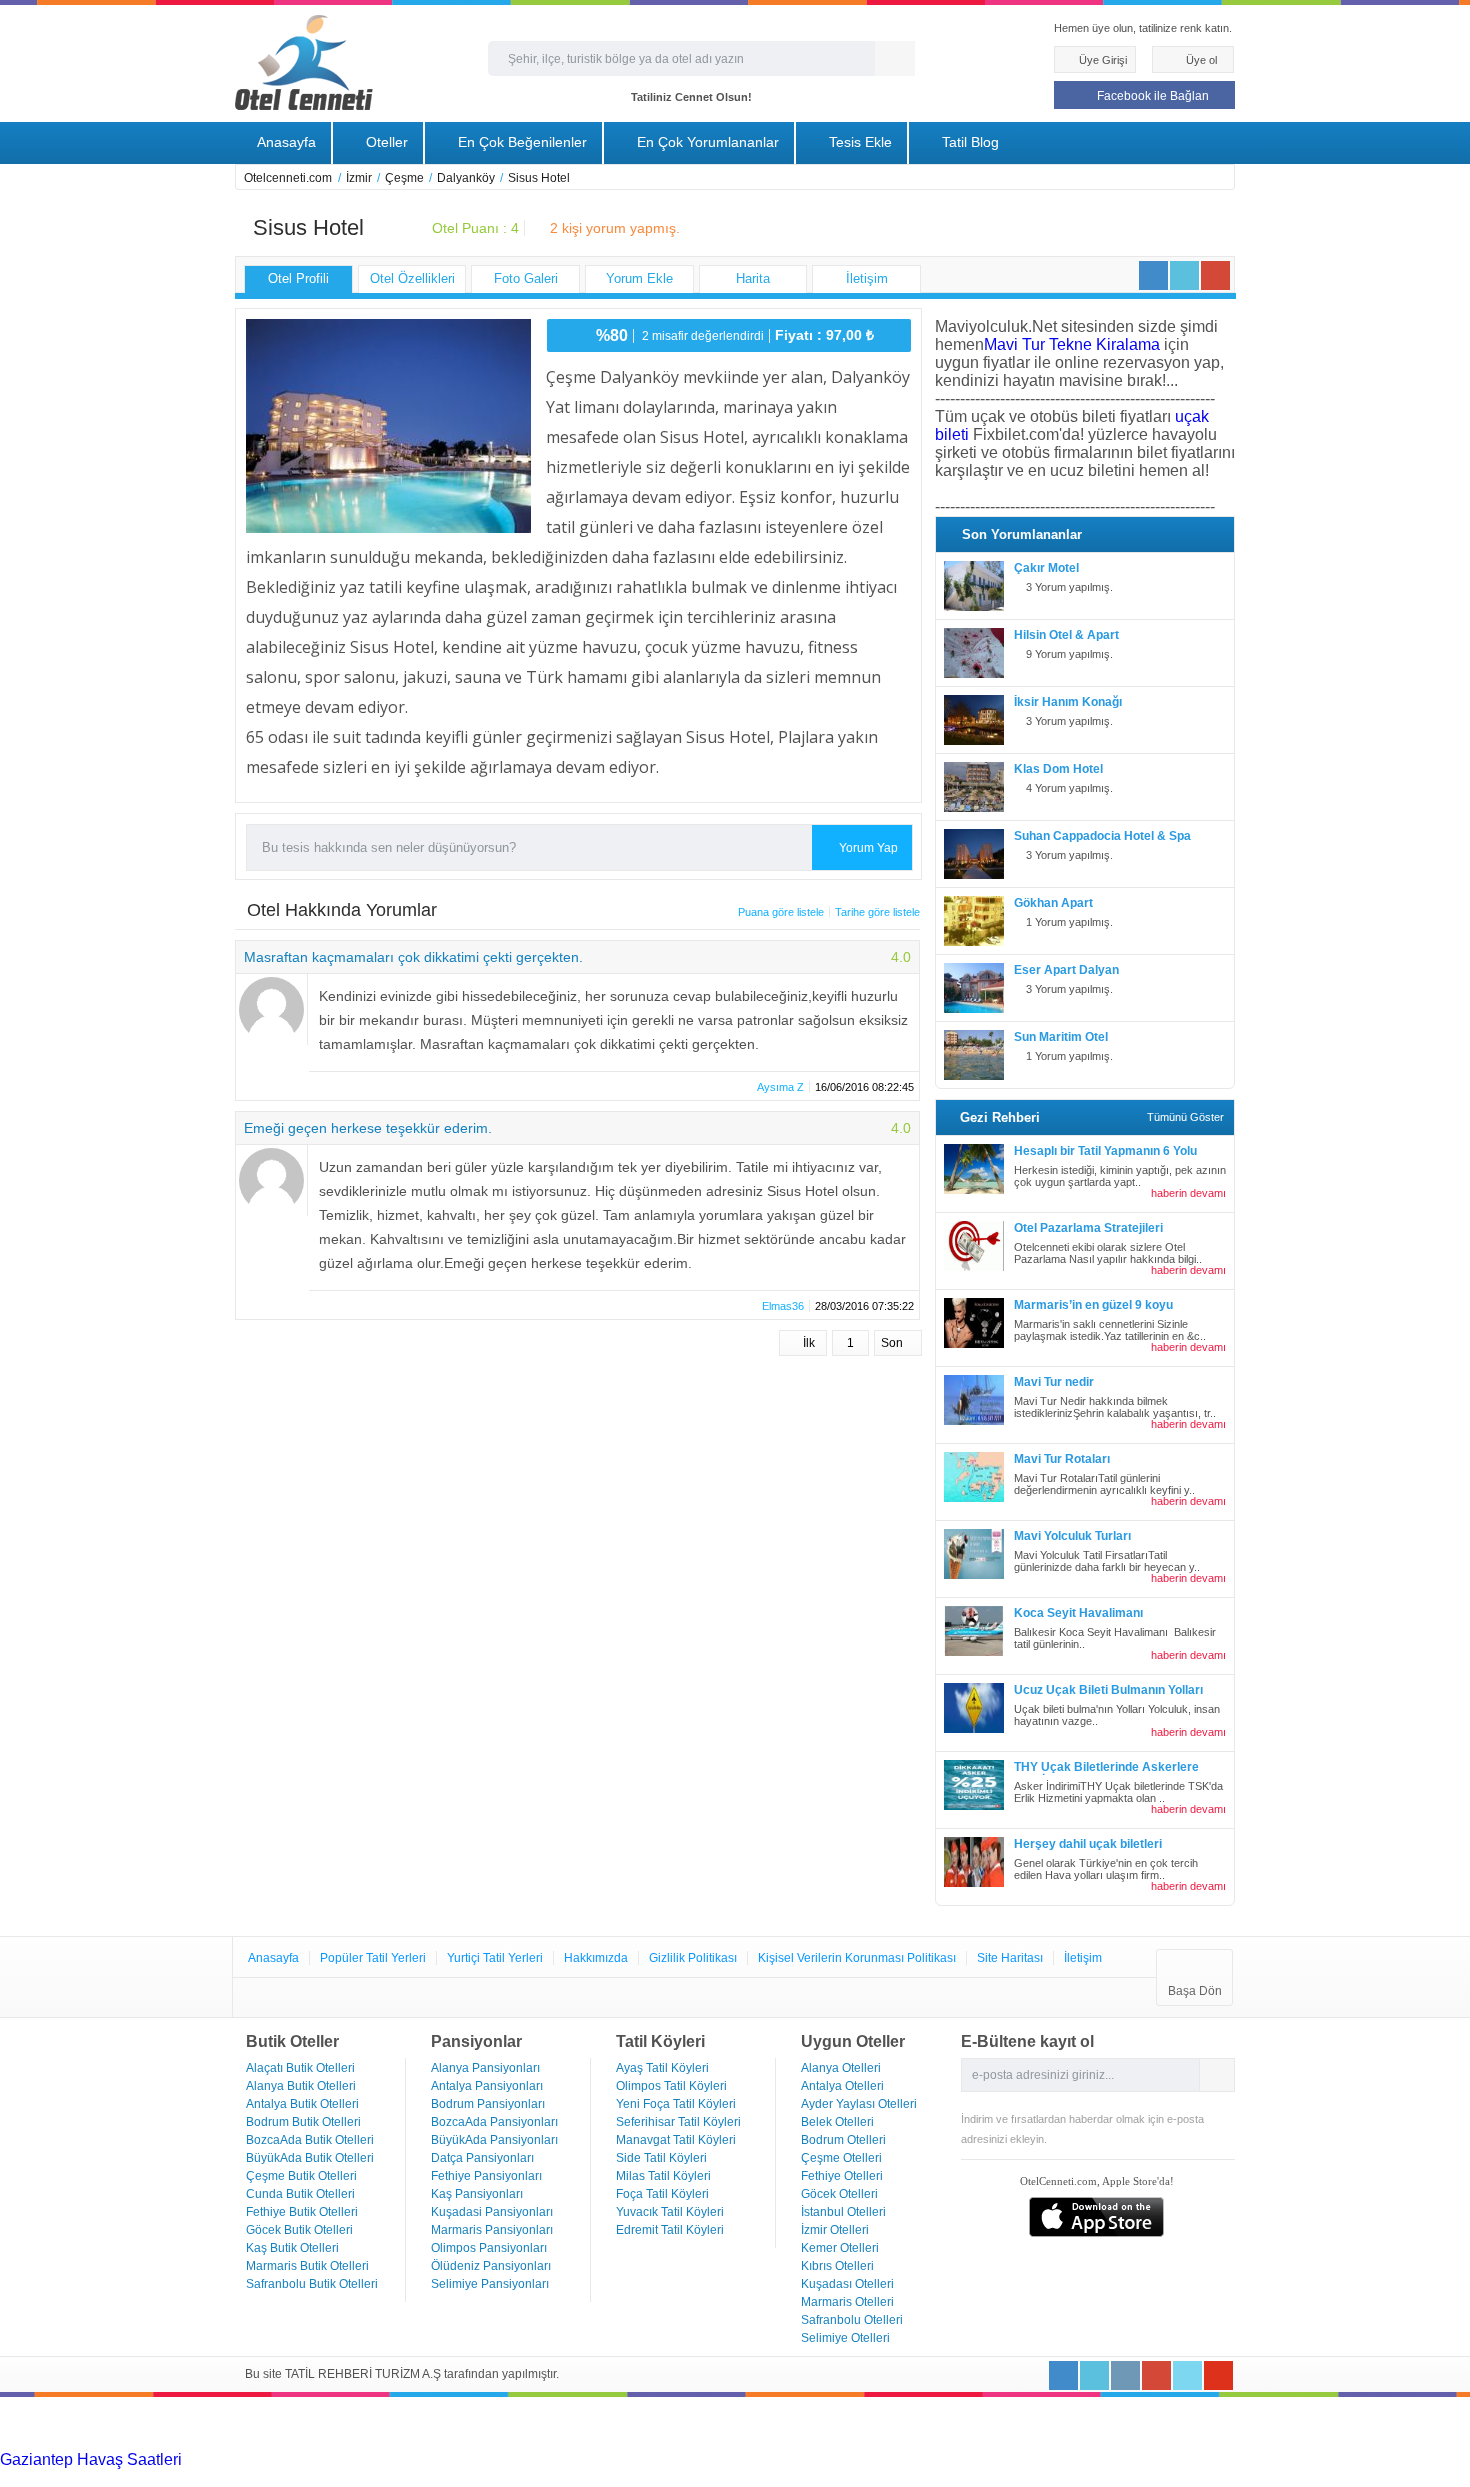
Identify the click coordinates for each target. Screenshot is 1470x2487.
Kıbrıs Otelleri (837, 2266)
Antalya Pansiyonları (487, 2086)
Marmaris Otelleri (847, 2302)
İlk (807, 1343)
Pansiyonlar (476, 2041)
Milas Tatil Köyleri (663, 2176)
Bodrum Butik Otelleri (303, 2122)
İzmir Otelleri (835, 2230)
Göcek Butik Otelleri (299, 2230)
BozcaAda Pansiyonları (494, 2122)
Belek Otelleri (837, 2122)
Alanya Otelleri (841, 2068)
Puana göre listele (781, 912)
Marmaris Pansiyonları (492, 2230)
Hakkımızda (596, 1958)
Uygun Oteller (853, 2041)
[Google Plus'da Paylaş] (1215, 275)
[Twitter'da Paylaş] (1184, 275)
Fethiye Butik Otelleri (302, 2212)
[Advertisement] (150, 2422)
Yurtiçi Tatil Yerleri (495, 1958)
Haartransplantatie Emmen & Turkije (985, 2477)
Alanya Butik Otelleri (301, 2086)
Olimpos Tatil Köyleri (671, 2086)
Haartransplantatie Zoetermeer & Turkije (190, 2477)
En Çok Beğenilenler (520, 142)
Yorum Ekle (639, 278)
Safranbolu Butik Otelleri (312, 2284)
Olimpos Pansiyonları (489, 2248)
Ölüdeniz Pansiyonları (491, 2266)
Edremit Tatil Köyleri (670, 2230)
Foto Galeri (526, 278)
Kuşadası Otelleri (847, 2284)
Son (893, 1343)
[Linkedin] (1125, 2375)
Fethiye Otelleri (842, 2176)
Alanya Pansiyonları (485, 2068)
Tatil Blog (968, 142)
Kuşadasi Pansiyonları (492, 2212)
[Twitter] (1094, 2375)
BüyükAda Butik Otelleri (310, 2158)
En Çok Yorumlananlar (706, 142)
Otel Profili (298, 278)
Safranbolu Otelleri (852, 2320)
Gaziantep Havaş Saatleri (91, 2459)
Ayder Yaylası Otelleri (859, 2104)
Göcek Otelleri (839, 2194)
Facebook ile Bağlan (1151, 96)
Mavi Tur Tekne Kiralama (1072, 344)
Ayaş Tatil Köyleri (662, 2068)
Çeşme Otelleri (841, 2158)
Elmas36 (783, 1306)
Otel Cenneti (304, 62)
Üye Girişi (1101, 60)
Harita (753, 278)
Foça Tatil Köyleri (662, 2194)
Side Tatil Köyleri (661, 2158)
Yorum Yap (867, 848)
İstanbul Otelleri (843, 2212)
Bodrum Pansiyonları (488, 2104)
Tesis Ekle (858, 142)
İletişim (867, 278)
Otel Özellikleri (412, 278)
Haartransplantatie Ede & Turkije (1229, 2477)
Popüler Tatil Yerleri (373, 1958)
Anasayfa (285, 142)
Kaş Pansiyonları (477, 2194)
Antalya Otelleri (842, 2086)
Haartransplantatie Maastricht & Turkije (719, 2477)
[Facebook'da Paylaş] (1153, 275)
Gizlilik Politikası (693, 1958)
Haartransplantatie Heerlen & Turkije (562, 2459)
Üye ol (1200, 60)
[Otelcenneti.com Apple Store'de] (1096, 2231)
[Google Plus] (1156, 2375)
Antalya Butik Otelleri (302, 2104)
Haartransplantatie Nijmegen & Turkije (827, 2459)
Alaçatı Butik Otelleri (300, 2068)
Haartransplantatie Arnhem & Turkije (1091, 2459)
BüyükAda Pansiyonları (494, 2140)
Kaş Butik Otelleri (292, 2248)
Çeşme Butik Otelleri (301, 2176)
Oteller (385, 142)
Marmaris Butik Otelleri (307, 2266)
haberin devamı (1187, 1193)
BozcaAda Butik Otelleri (310, 2140)
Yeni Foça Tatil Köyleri (676, 2104)
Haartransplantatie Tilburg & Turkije (307, 2459)
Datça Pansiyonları (482, 2158)
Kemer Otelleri (840, 2248)
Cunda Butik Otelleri (300, 2194)
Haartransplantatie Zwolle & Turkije (457, 2477)
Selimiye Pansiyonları (490, 2284)
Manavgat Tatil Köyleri (676, 2140)
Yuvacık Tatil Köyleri (670, 2212)
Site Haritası (1010, 1958)
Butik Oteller (292, 2041)
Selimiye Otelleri (845, 2338)
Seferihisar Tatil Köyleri (678, 2122)
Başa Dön (1195, 1991)
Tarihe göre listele (877, 912)
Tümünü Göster (1185, 1117)
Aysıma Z (780, 1087)
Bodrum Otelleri (843, 2140)
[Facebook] (1063, 2375)
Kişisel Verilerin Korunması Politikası (857, 1958)
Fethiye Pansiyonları (486, 2176)
